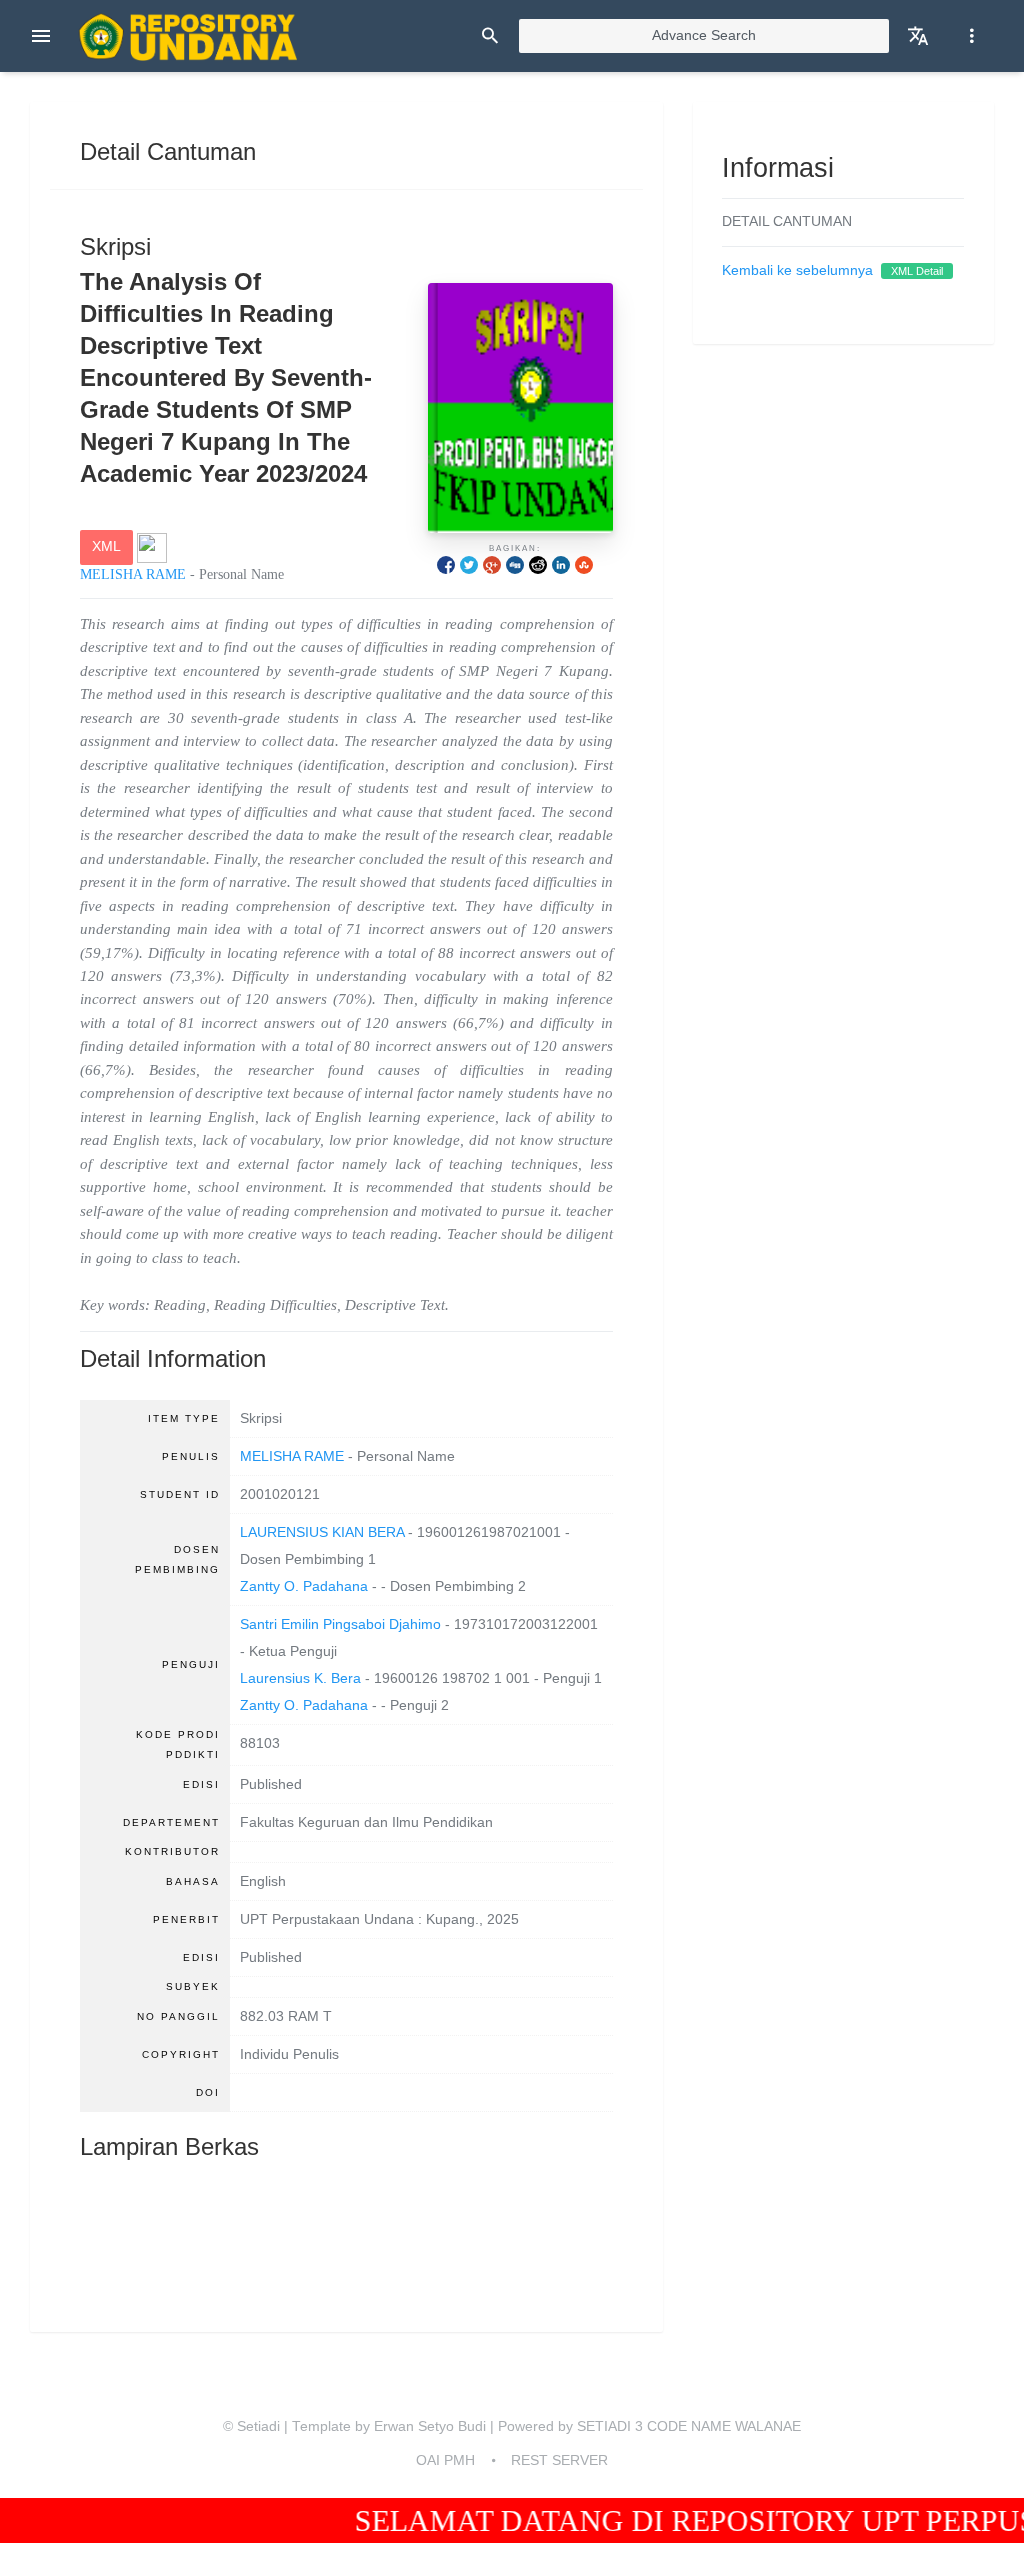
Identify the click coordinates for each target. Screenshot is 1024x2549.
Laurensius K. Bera (300, 1678)
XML (106, 546)
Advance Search (704, 35)
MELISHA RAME (133, 574)
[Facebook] (446, 564)
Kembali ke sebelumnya (797, 270)
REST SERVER (559, 2460)
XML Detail (917, 271)
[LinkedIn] (561, 564)
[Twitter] (469, 564)
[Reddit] (538, 564)
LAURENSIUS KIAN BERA (322, 1532)
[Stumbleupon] (584, 564)
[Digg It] (515, 564)
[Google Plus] (492, 564)
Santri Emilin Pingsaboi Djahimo (340, 1624)
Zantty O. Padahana (304, 1586)
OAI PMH (445, 2460)
